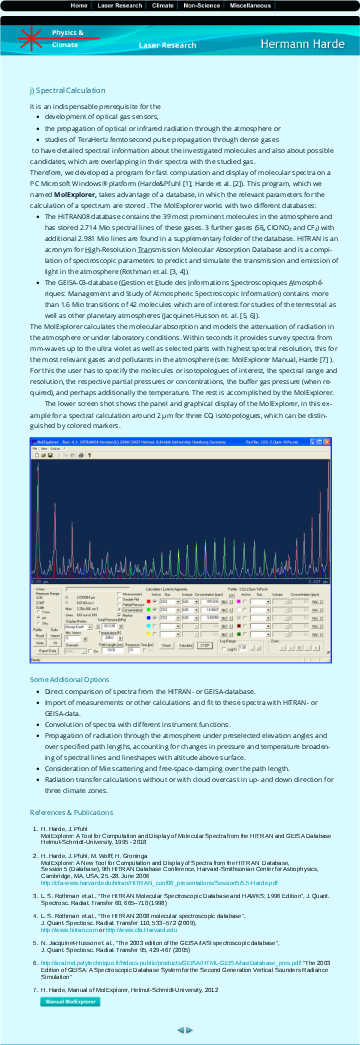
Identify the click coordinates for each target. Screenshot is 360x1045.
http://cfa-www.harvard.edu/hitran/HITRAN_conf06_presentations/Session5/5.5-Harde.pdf (159, 882)
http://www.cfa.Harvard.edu (141, 929)
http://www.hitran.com (69, 929)
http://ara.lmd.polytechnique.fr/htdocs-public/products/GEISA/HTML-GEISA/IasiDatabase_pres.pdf (170, 963)
